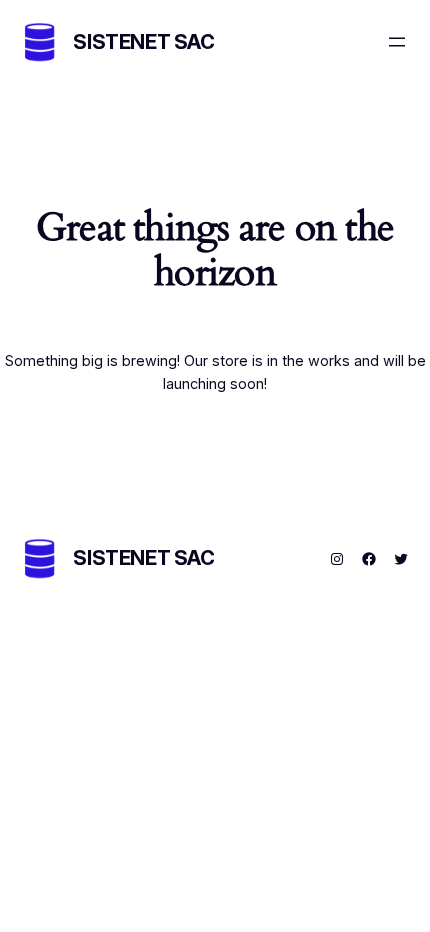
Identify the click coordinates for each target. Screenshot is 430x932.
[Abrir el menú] (397, 42)
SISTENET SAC (143, 42)
